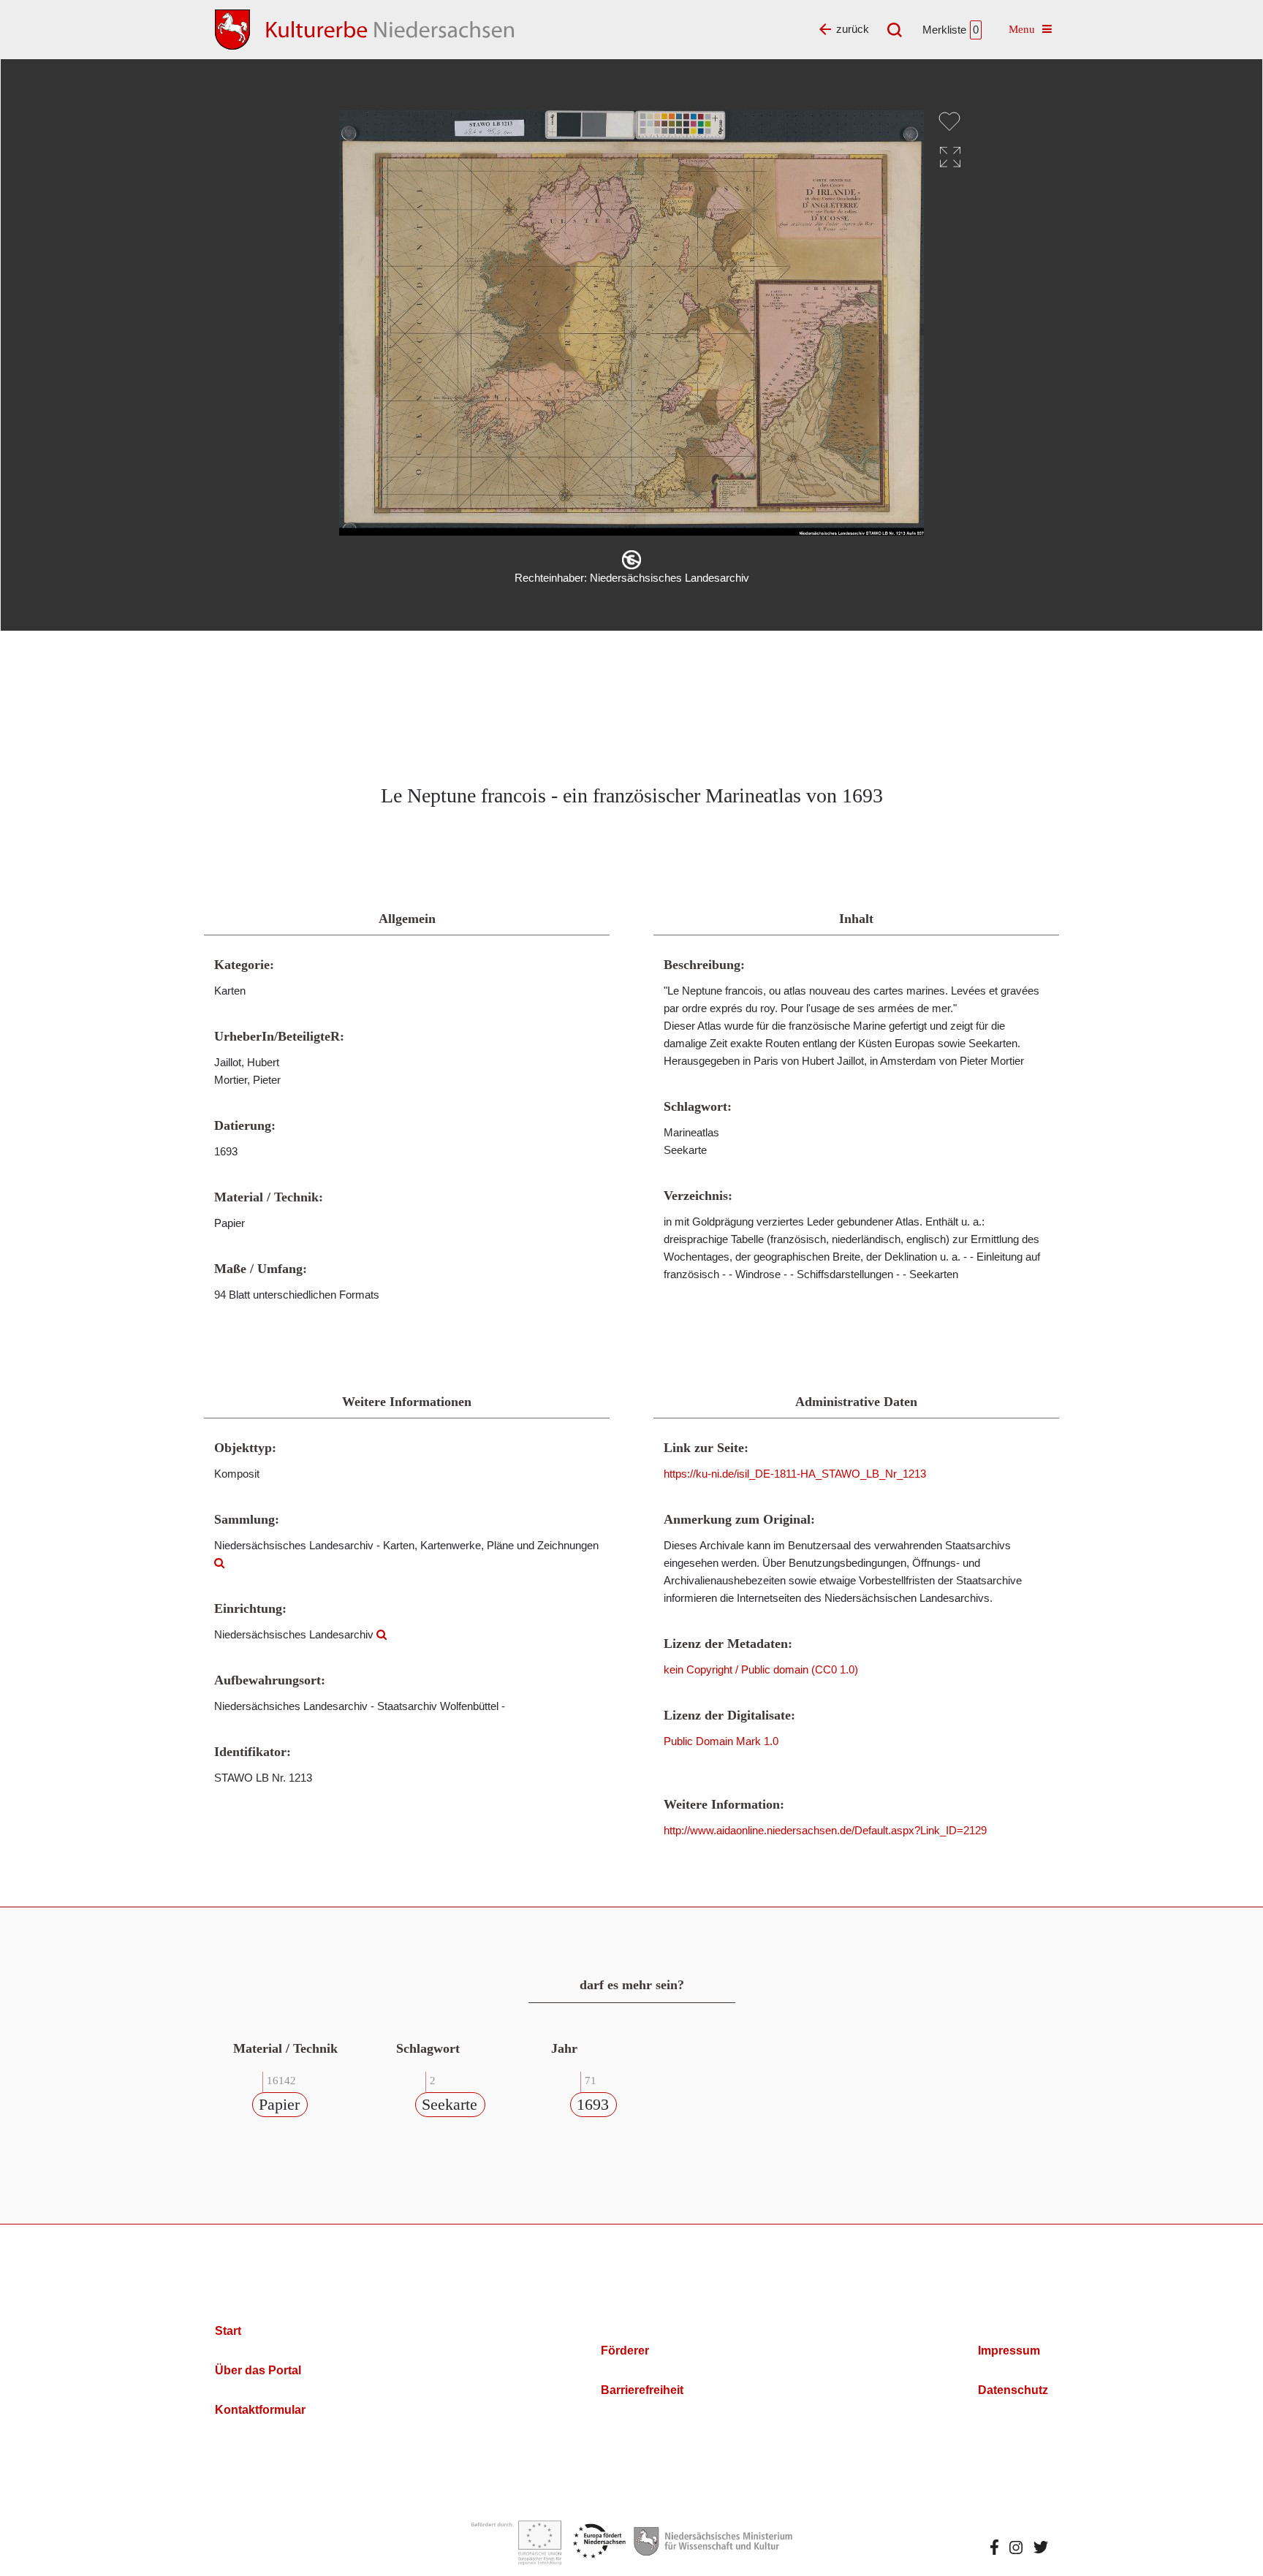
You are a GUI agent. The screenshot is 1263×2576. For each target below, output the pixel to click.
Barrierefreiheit (642, 2390)
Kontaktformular (260, 2410)
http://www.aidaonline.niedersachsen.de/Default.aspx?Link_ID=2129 (825, 1830)
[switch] (949, 121)
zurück (853, 29)
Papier (279, 2104)
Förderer (625, 2351)
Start (228, 2331)
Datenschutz (1013, 2390)
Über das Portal (258, 2370)
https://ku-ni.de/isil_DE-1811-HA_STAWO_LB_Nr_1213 (795, 1474)
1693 (593, 2104)
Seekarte (450, 2104)
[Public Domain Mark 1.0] (631, 560)
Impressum (1009, 2351)
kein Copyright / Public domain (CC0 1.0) (761, 1669)
